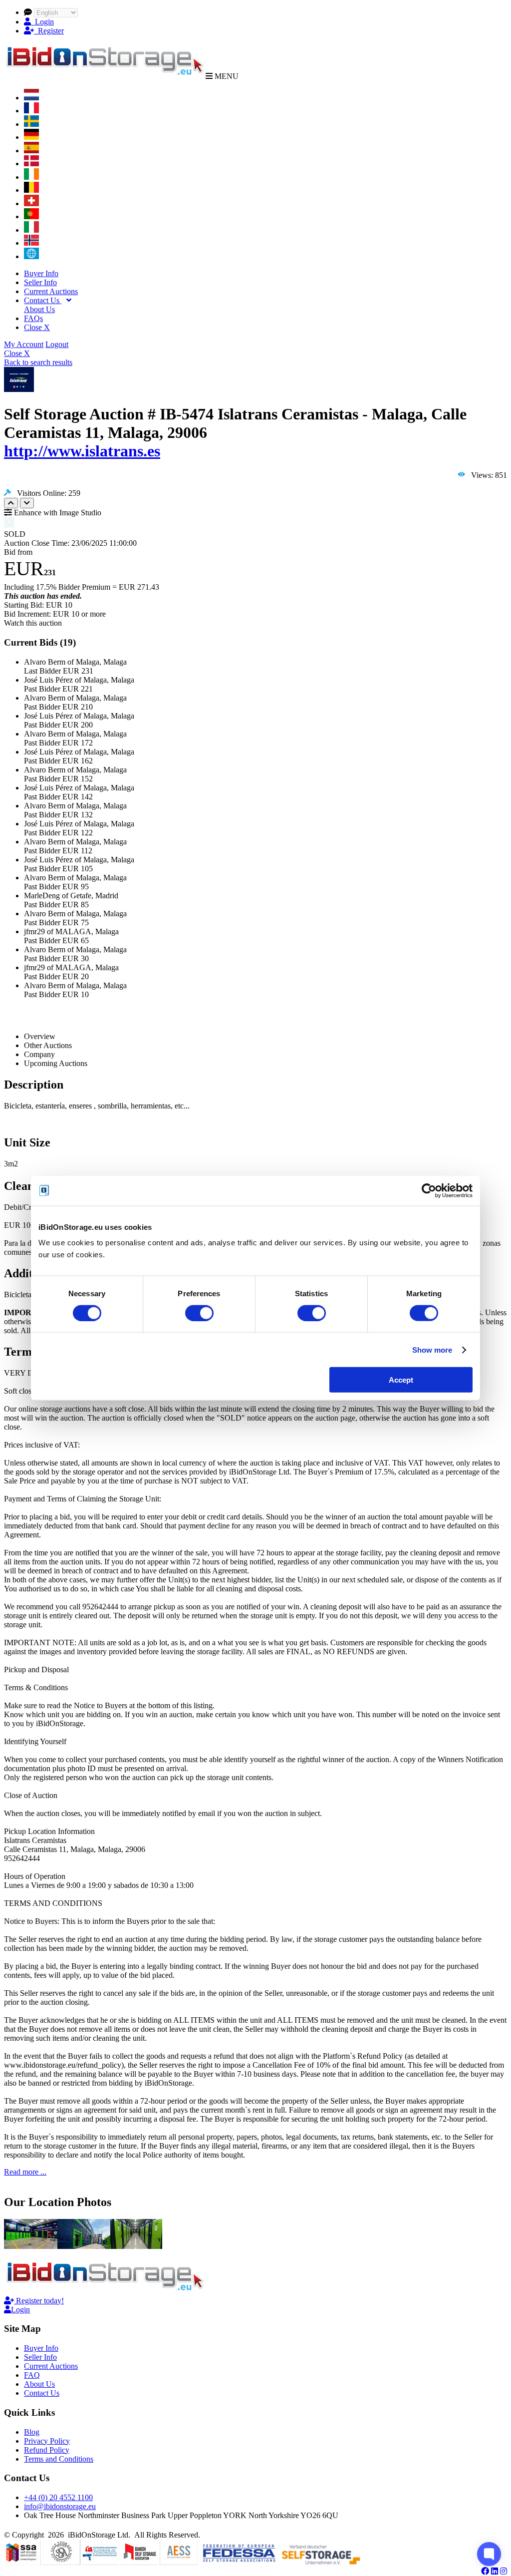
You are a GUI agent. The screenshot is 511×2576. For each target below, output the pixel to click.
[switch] (199, 1313)
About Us (39, 309)
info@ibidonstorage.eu (60, 2506)
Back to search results (38, 362)
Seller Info (40, 282)
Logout (57, 344)
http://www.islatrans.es (82, 451)
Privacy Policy (47, 2441)
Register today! (39, 2301)
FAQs (33, 318)
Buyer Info (41, 273)
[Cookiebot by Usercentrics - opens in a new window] (429, 1190)
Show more (432, 1349)
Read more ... (25, 2172)
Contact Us (43, 300)
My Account (24, 344)
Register (49, 31)
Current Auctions (51, 291)
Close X (37, 327)
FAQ (32, 2375)
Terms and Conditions (59, 2459)
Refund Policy (47, 2450)
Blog (32, 2432)
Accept (401, 1380)
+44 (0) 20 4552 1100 (58, 2497)
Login (42, 22)
